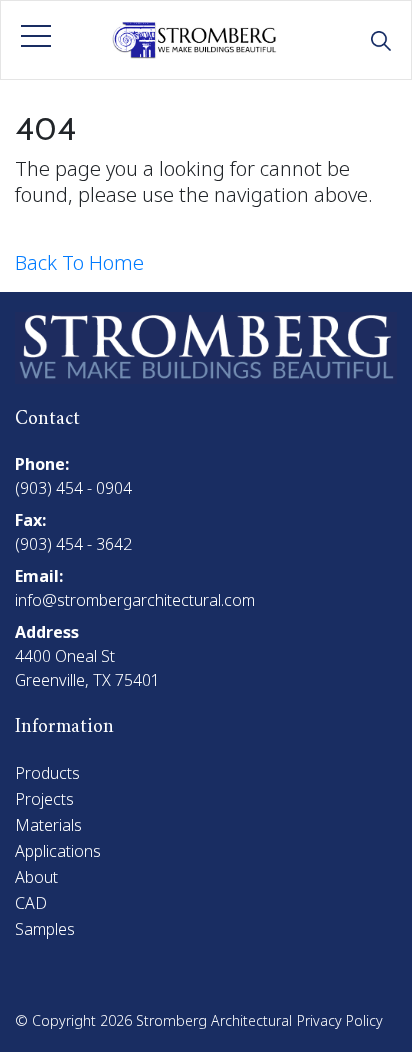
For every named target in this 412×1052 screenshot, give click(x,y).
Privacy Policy (340, 1020)
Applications (58, 851)
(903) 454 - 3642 (73, 544)
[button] (36, 36)
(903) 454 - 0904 (73, 488)
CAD (31, 903)
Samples (45, 929)
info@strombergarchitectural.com (135, 600)
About (36, 877)
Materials (48, 825)
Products (47, 773)
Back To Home (79, 262)
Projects (44, 799)
